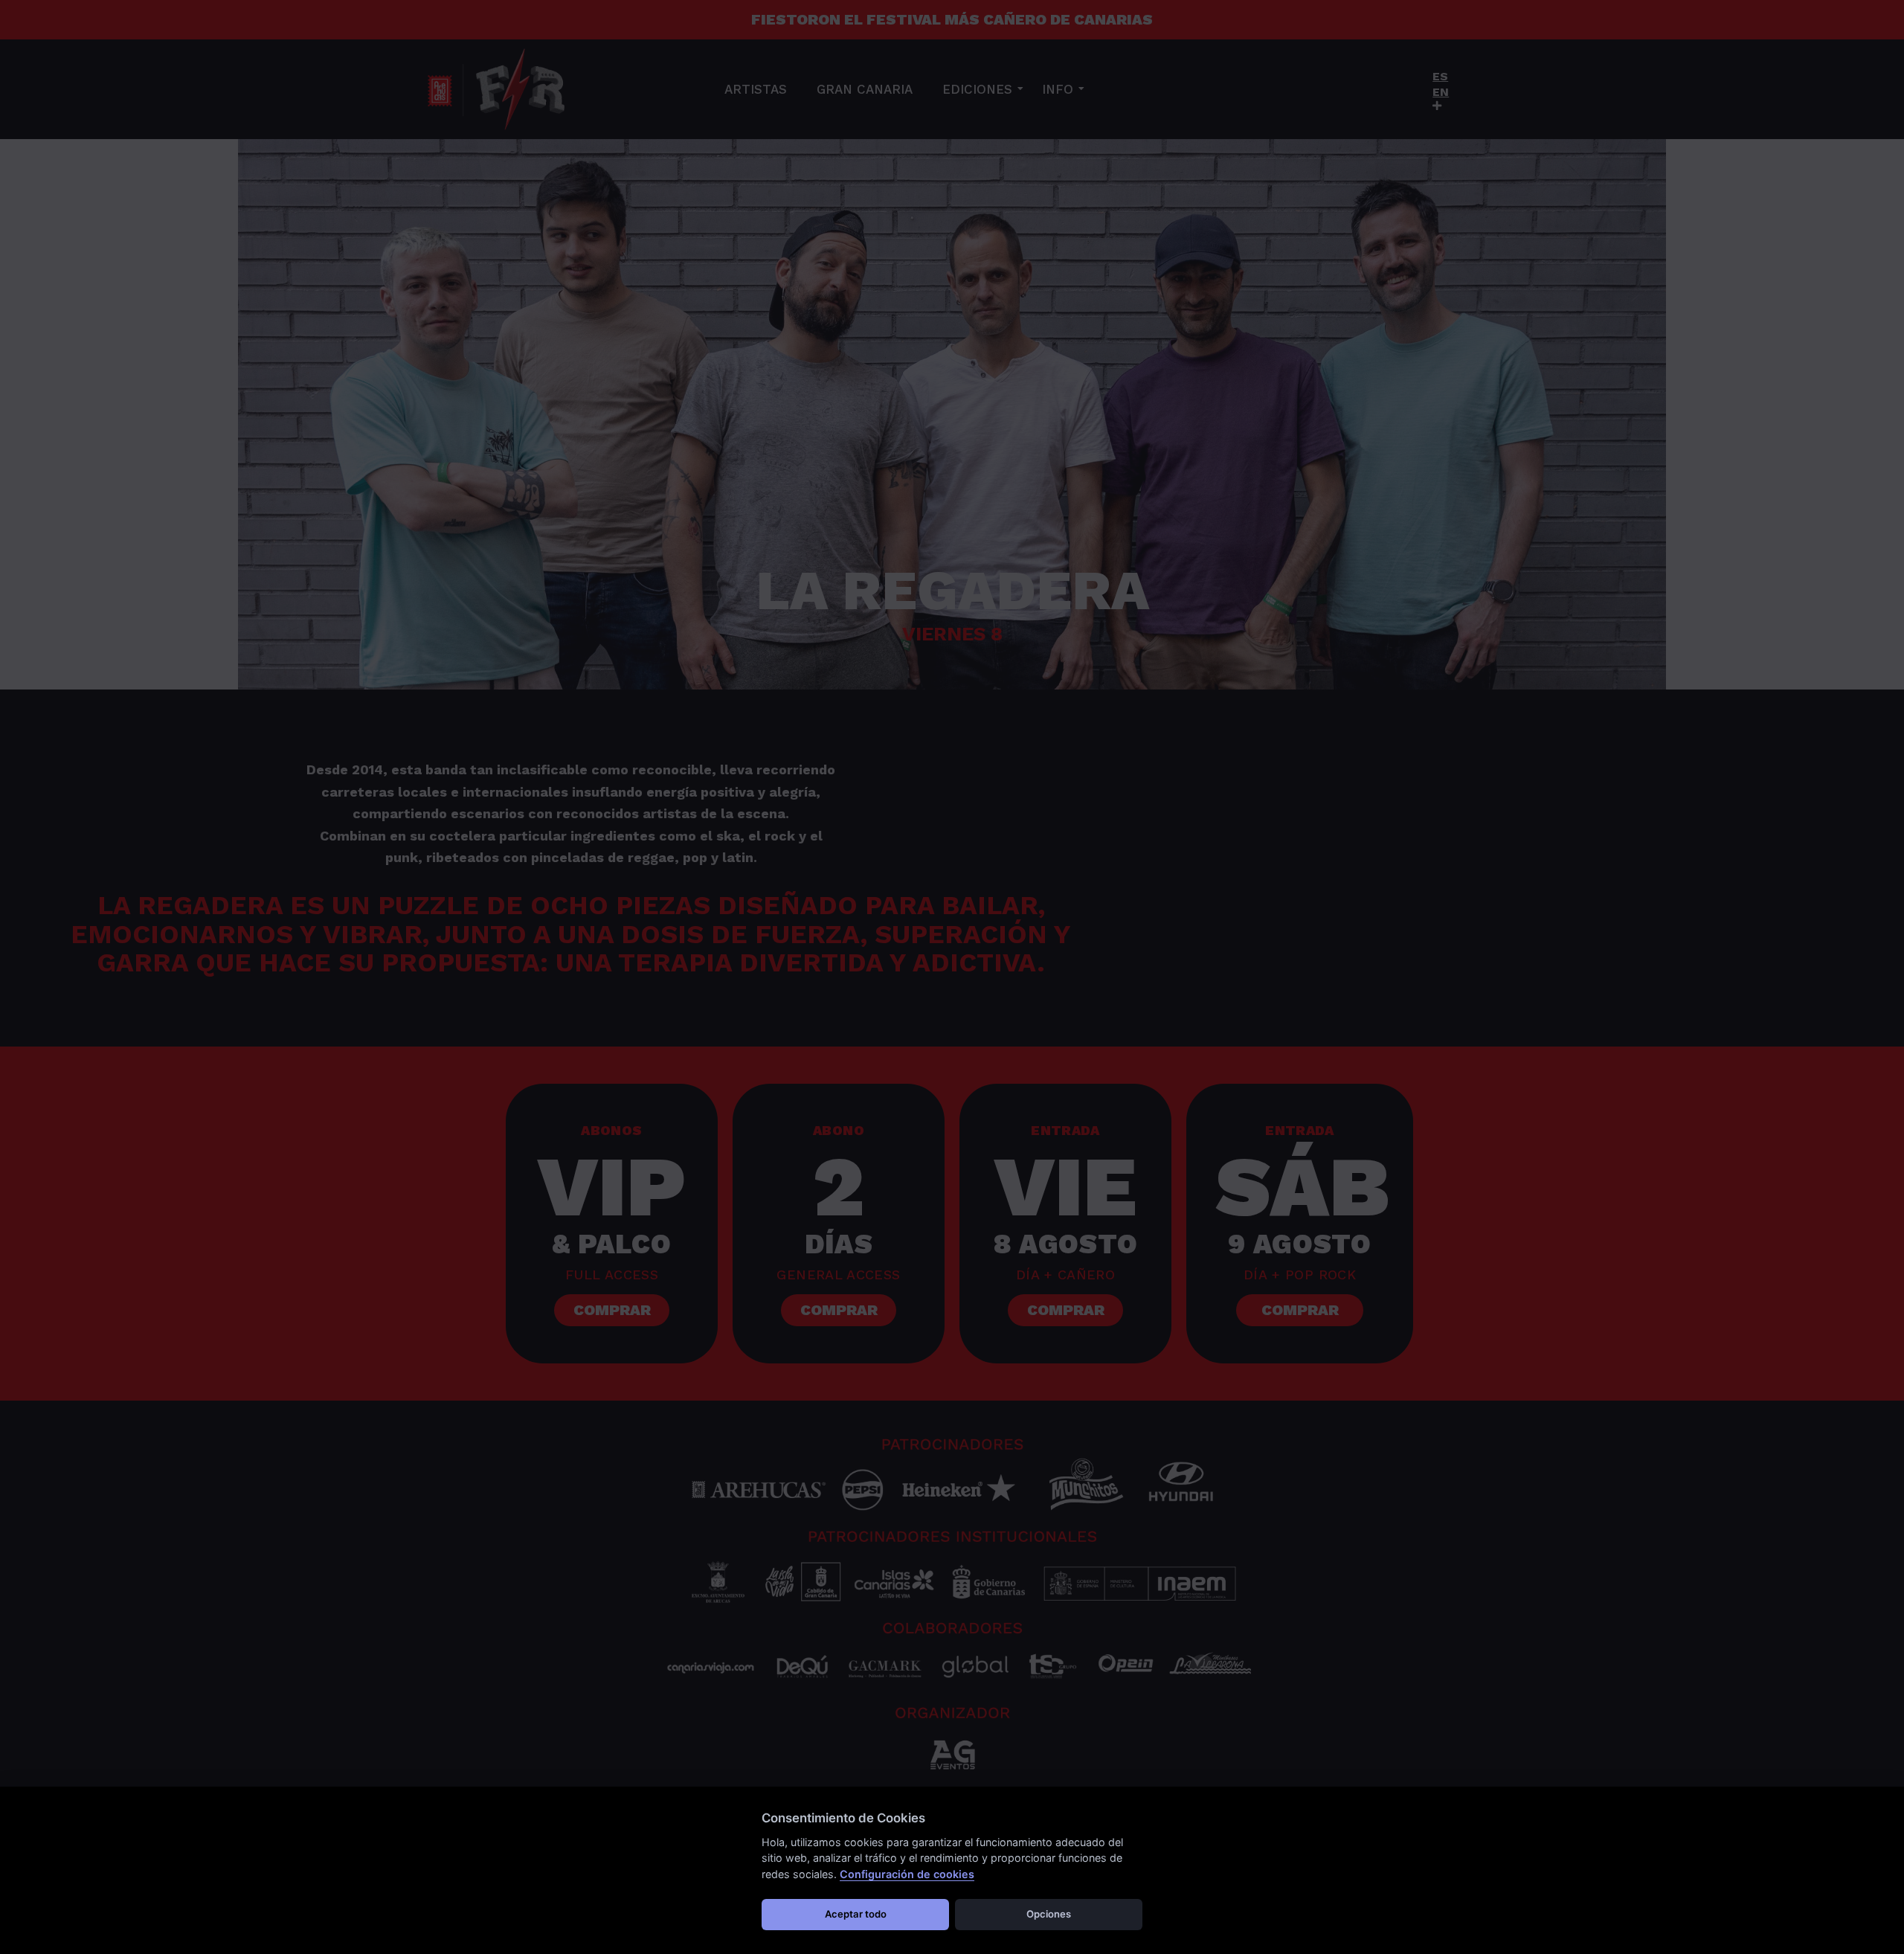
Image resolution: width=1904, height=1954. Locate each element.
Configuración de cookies (907, 1874)
